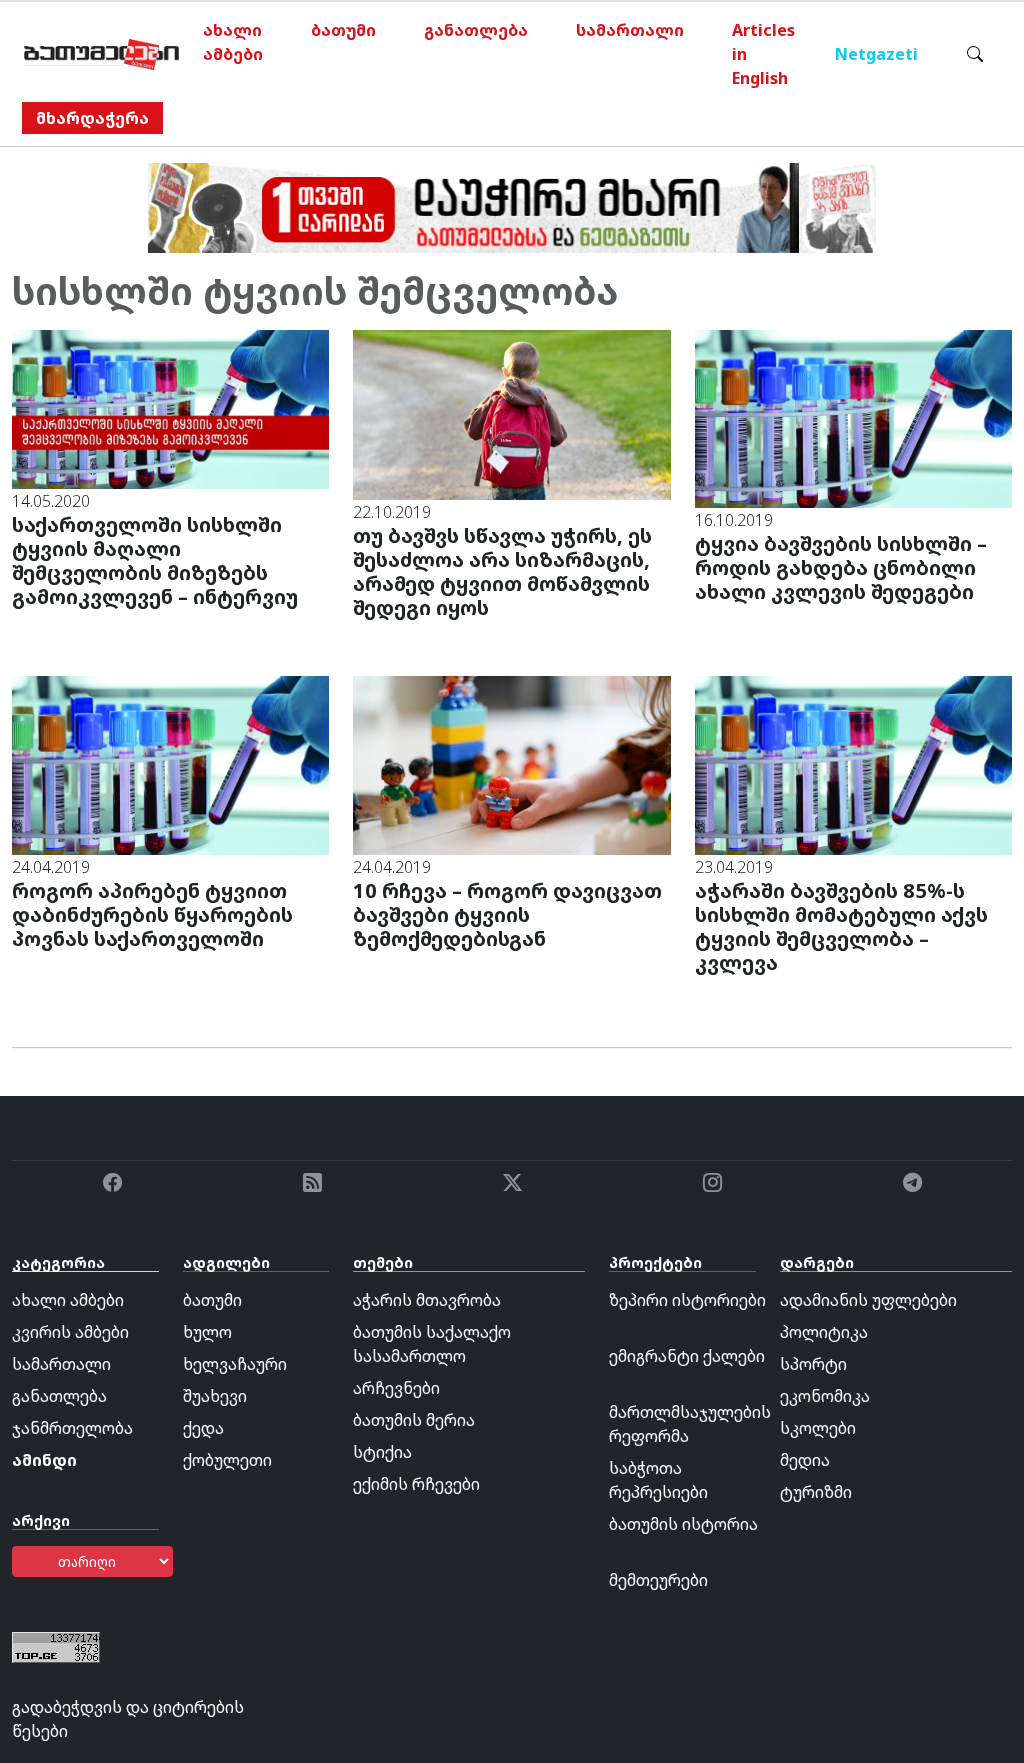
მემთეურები (658, 1580)
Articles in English (763, 54)
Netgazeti (876, 54)
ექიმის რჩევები (416, 1484)
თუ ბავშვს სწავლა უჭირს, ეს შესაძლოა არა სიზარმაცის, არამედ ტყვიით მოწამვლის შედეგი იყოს (502, 571)
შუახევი (215, 1396)
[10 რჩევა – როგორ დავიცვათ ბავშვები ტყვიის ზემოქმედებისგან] (511, 764)
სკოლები (818, 1428)
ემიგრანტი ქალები (687, 1356)
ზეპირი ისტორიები (687, 1300)
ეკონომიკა (825, 1396)
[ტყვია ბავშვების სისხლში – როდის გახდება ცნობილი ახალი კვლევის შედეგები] (853, 417)
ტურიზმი (816, 1492)
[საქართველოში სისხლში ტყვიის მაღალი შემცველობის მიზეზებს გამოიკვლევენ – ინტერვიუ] (170, 408)
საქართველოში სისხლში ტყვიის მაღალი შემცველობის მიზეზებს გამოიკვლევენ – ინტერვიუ (155, 560)
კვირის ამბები (70, 1332)
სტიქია (382, 1452)
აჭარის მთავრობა (427, 1300)
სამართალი (630, 30)
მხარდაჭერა (92, 118)
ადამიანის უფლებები (868, 1300)
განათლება (476, 30)
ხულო (207, 1332)
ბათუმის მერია (414, 1420)
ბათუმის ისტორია (683, 1524)
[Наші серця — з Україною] (101, 54)
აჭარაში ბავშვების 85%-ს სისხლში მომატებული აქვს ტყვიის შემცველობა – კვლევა (841, 926)
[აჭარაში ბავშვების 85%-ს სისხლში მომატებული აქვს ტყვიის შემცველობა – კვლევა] (853, 764)
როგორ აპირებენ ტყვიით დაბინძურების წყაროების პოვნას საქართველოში (152, 914)
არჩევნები (396, 1388)
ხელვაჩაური (235, 1364)
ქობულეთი (227, 1460)
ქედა (203, 1428)
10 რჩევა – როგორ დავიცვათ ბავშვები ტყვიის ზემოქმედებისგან (507, 914)
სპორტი (813, 1364)
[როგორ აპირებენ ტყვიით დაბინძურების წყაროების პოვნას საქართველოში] (170, 764)
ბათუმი (343, 30)
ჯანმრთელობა (72, 1428)
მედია (805, 1460)
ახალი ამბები (233, 42)
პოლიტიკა (824, 1332)
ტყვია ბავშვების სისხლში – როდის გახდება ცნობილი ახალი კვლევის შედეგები (841, 567)
